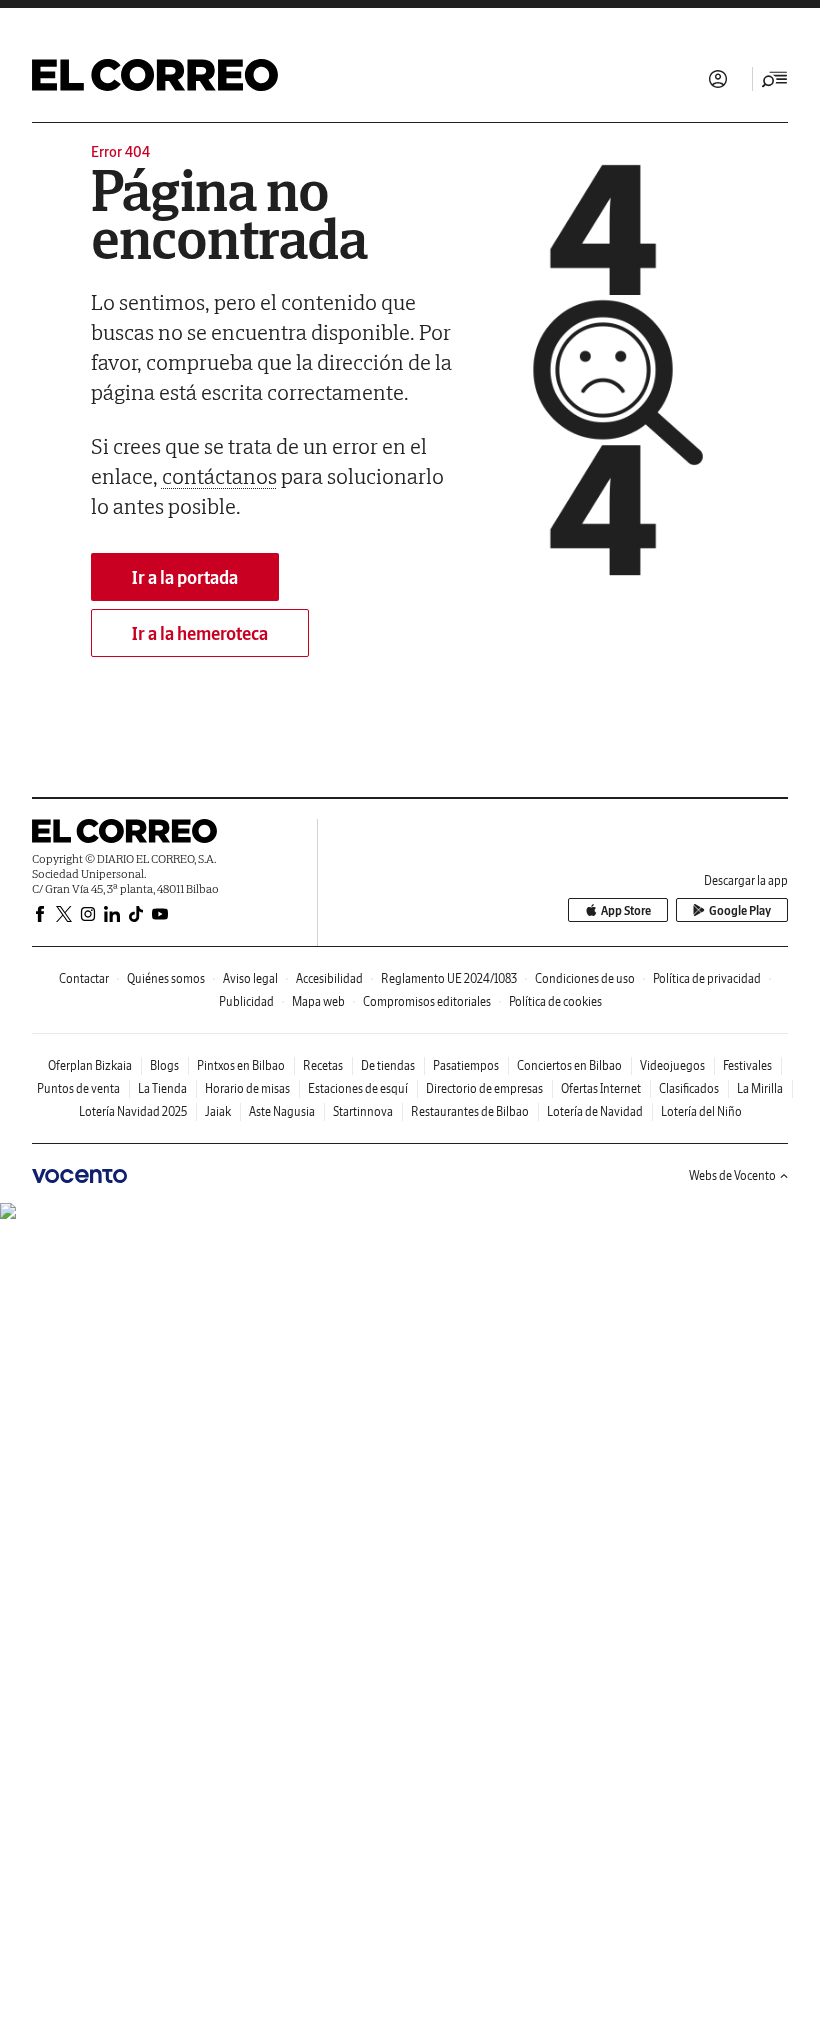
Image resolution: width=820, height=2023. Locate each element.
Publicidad (246, 1001)
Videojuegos (672, 1065)
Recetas (323, 1065)
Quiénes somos (166, 978)
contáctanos (219, 476)
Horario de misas (247, 1088)
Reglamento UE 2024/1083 (449, 978)
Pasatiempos (466, 1065)
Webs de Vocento (732, 1175)
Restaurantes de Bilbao (470, 1111)
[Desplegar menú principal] (775, 79)
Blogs (164, 1065)
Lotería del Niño (701, 1111)
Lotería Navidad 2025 (133, 1111)
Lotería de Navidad (595, 1111)
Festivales (747, 1065)
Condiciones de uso (585, 978)
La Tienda (162, 1088)
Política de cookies (555, 1001)
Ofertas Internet (601, 1088)
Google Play (740, 910)
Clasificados (689, 1088)
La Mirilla (760, 1088)
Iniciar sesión (718, 79)
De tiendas (388, 1065)
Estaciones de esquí (358, 1088)
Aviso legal (250, 978)
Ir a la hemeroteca (200, 633)
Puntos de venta (78, 1088)
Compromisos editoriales (427, 1001)
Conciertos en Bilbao (569, 1065)
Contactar (84, 978)
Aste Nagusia (282, 1111)
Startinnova (363, 1111)
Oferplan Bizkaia (90, 1065)
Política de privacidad (707, 978)
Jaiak (218, 1111)
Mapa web (318, 1001)
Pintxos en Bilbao (241, 1065)
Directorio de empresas (484, 1088)
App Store (626, 910)
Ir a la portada (185, 577)
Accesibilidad (329, 978)
